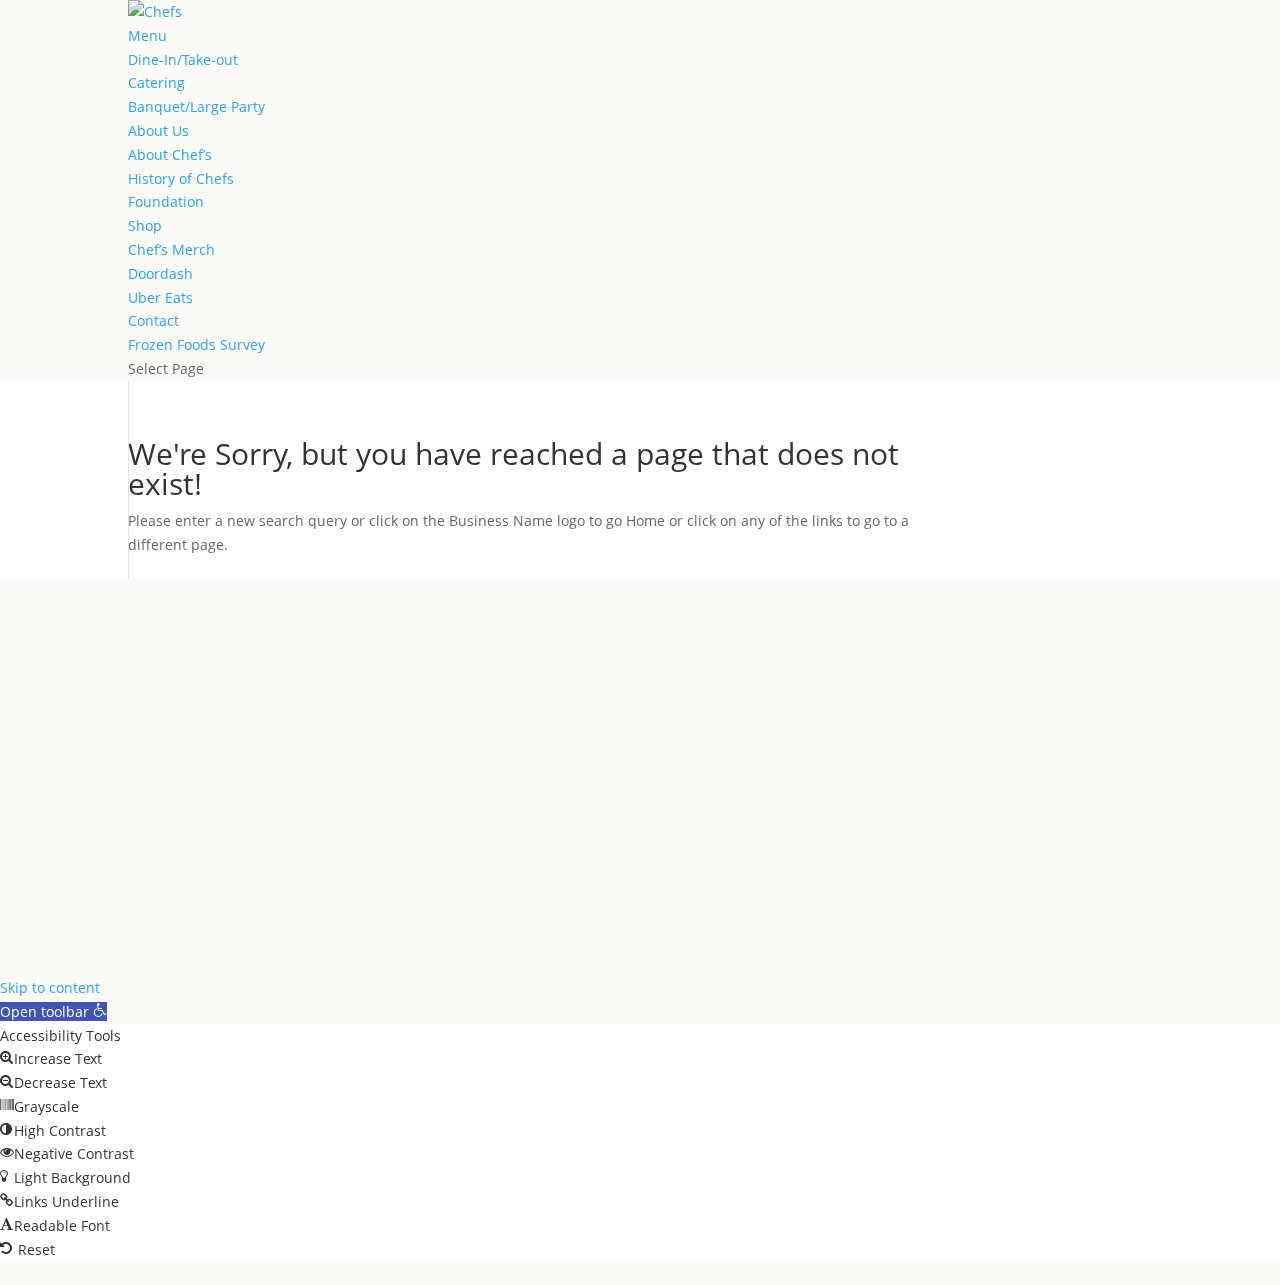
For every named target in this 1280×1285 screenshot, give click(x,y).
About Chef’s (170, 154)
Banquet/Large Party (196, 106)
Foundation (166, 201)
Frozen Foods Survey (196, 344)
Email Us (29, 869)
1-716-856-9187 (51, 845)
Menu (147, 35)
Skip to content (50, 987)
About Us (158, 130)
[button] (53, 1011)
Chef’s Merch (171, 249)
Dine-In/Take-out (183, 59)
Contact (153, 320)
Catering (156, 82)
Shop (145, 225)
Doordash (160, 273)
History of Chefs (181, 178)
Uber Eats (160, 297)
